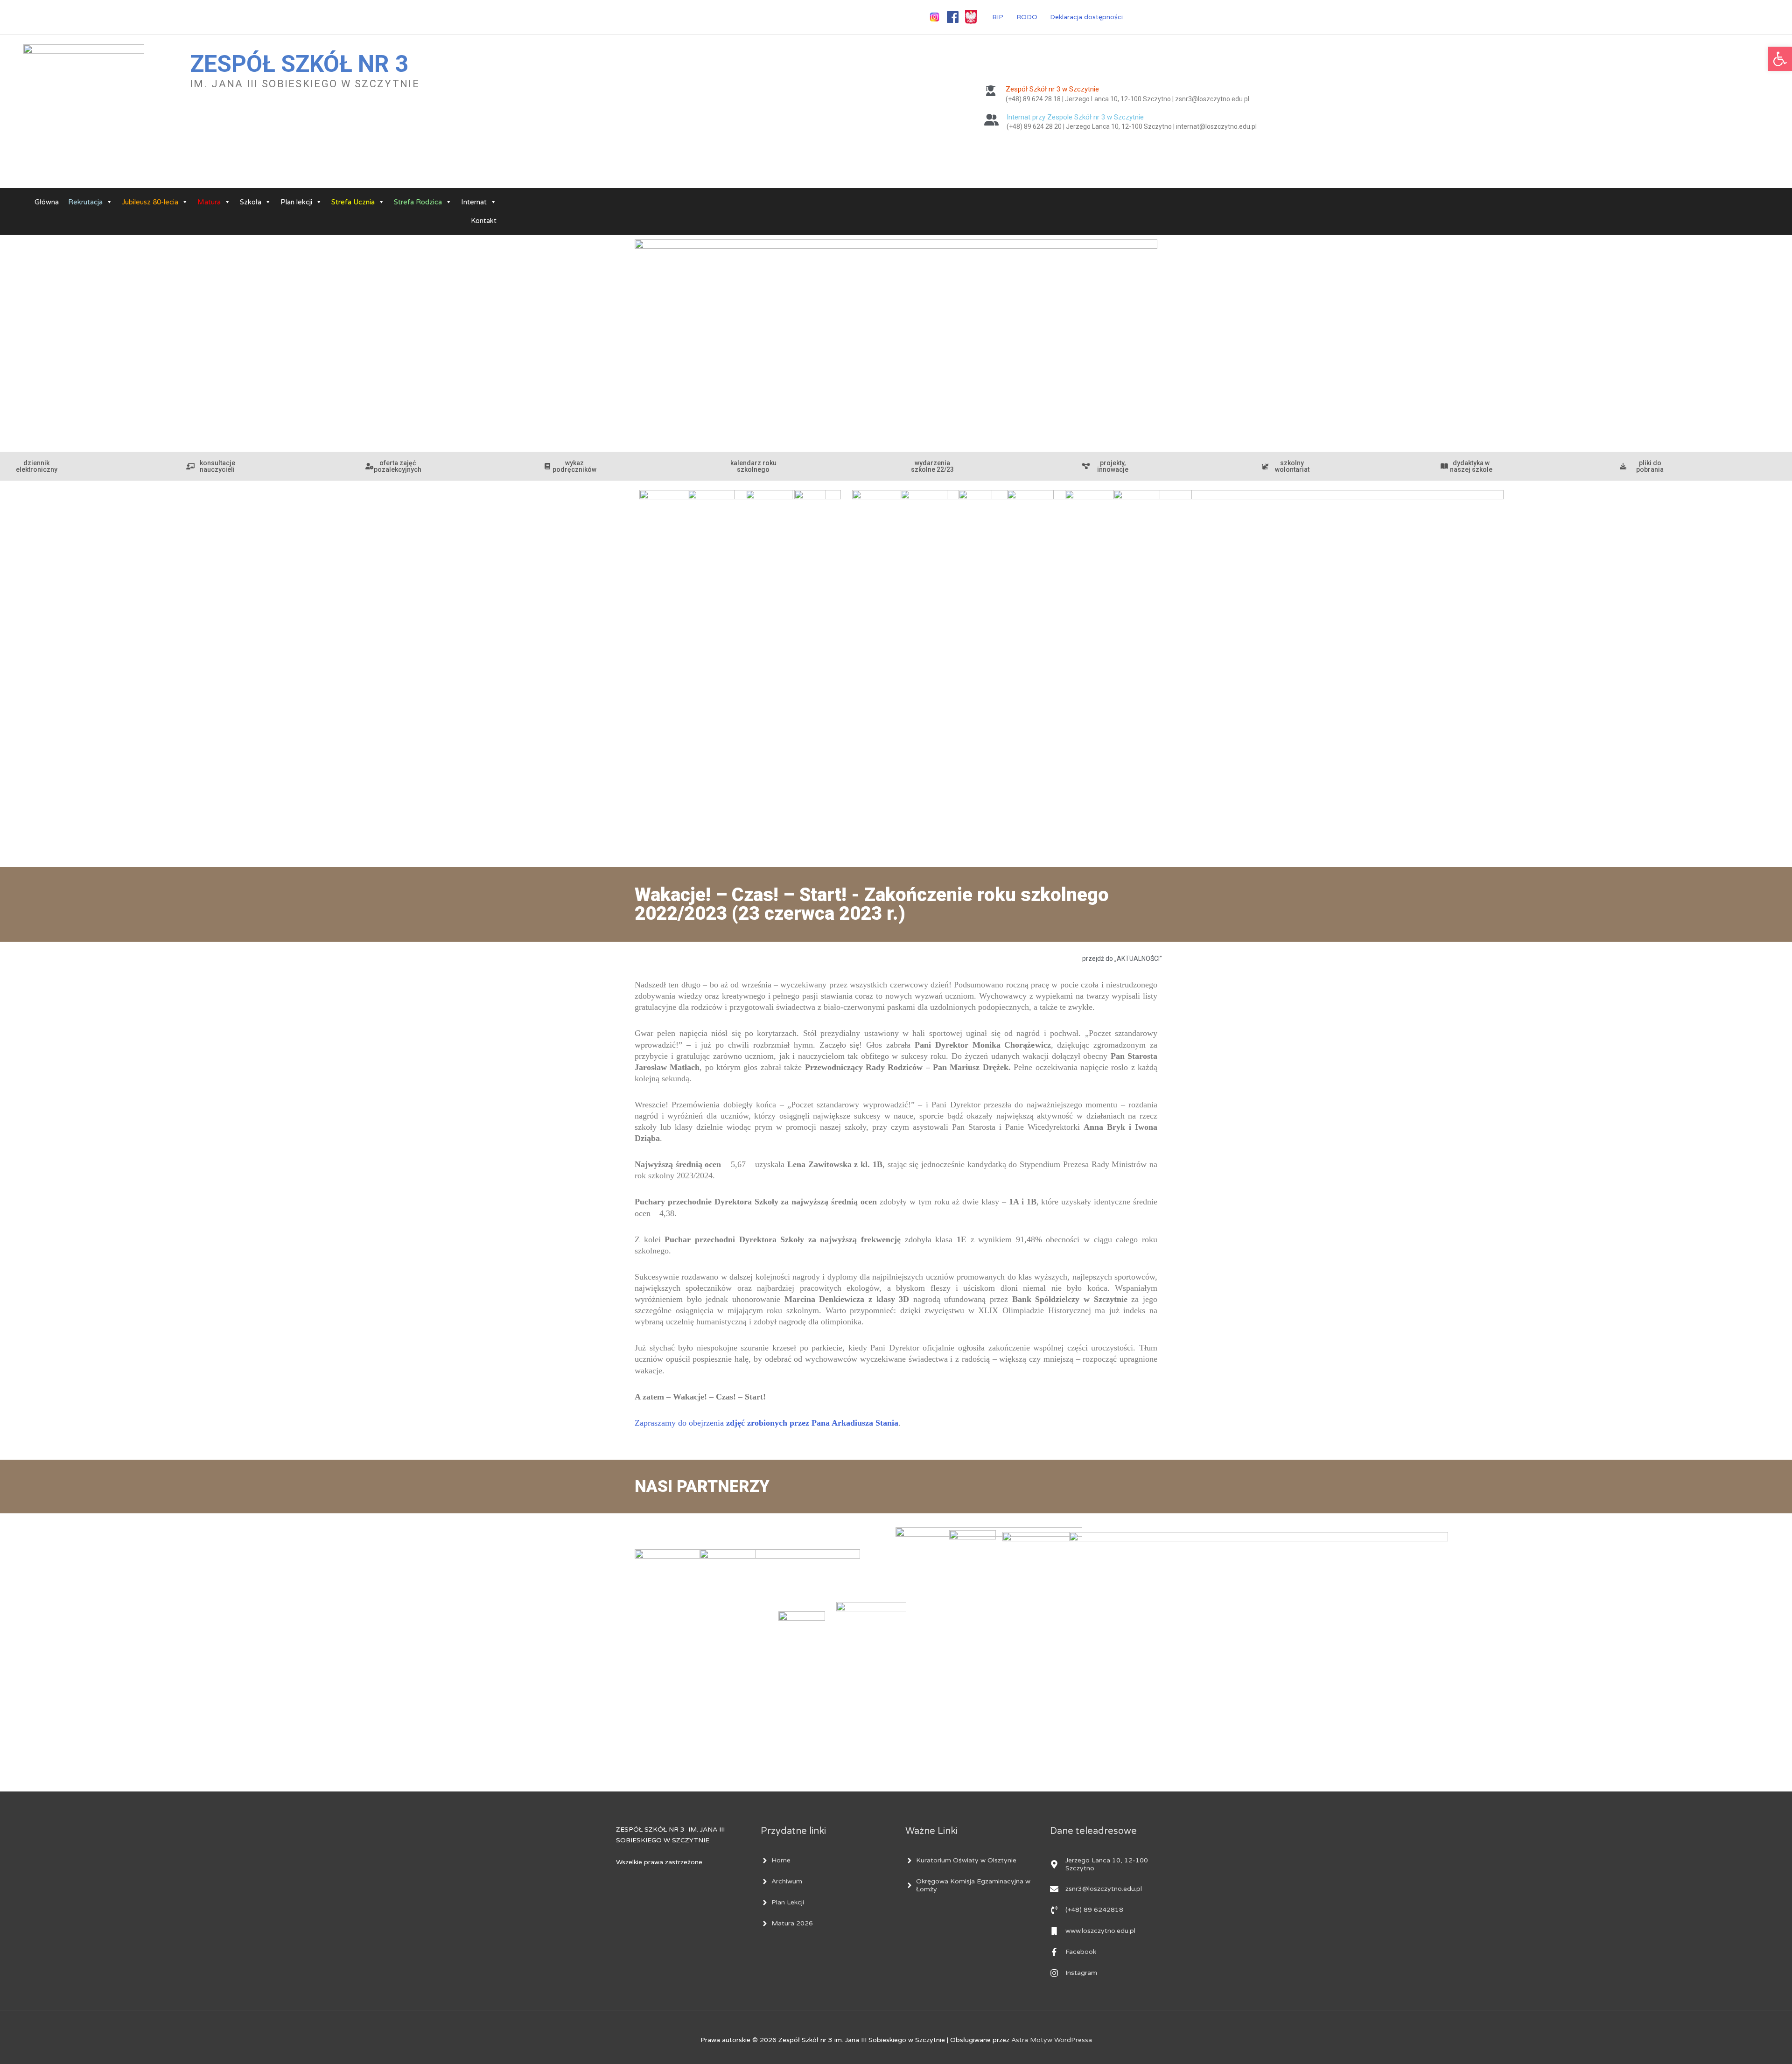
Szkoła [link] (251, 202)
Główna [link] (47, 202)
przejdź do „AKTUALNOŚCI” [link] (1122, 959)
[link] (1780, 59)
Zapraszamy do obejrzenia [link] (766, 1423)
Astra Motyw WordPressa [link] (1052, 2040)
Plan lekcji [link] (296, 202)
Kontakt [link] (484, 221)
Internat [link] (474, 202)
